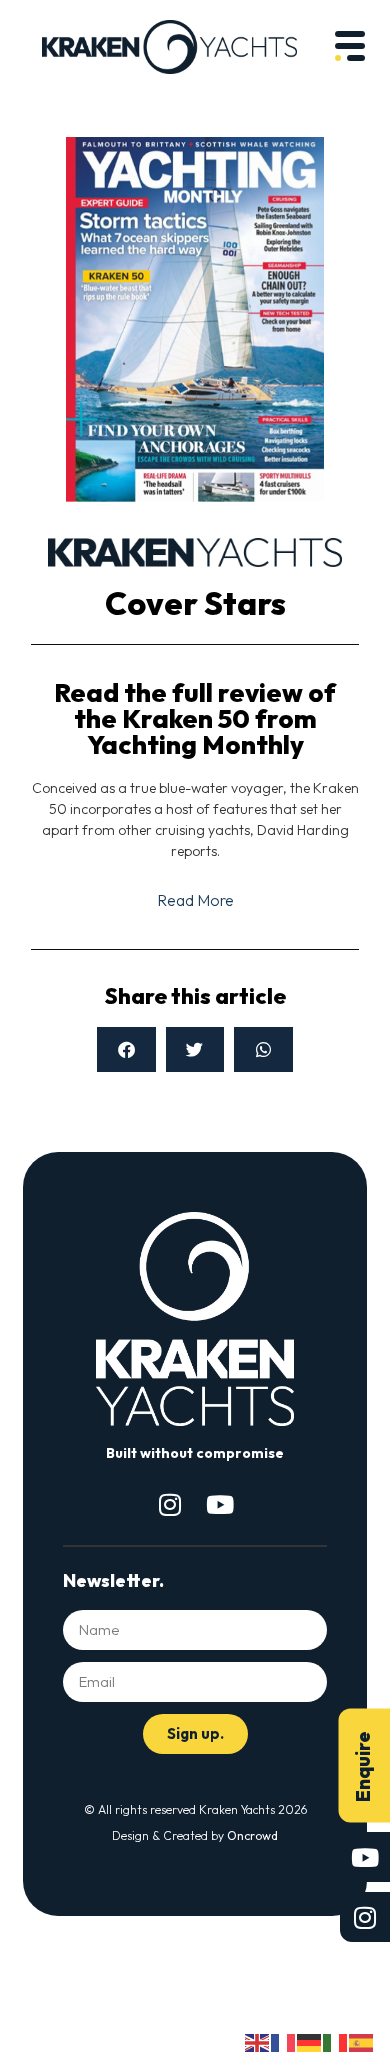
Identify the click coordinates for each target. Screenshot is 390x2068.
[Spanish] (362, 2041)
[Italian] (336, 2041)
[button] (126, 1049)
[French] (284, 2041)
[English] (258, 2041)
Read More (195, 900)
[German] (310, 2041)
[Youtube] (220, 1505)
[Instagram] (170, 1505)
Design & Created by (195, 1835)
